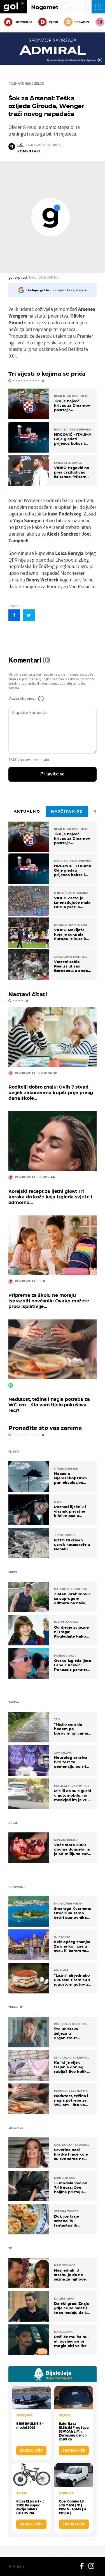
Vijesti (53, 22)
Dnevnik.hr (23, 22)
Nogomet (45, 7)
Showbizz (82, 22)
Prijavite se (53, 774)
